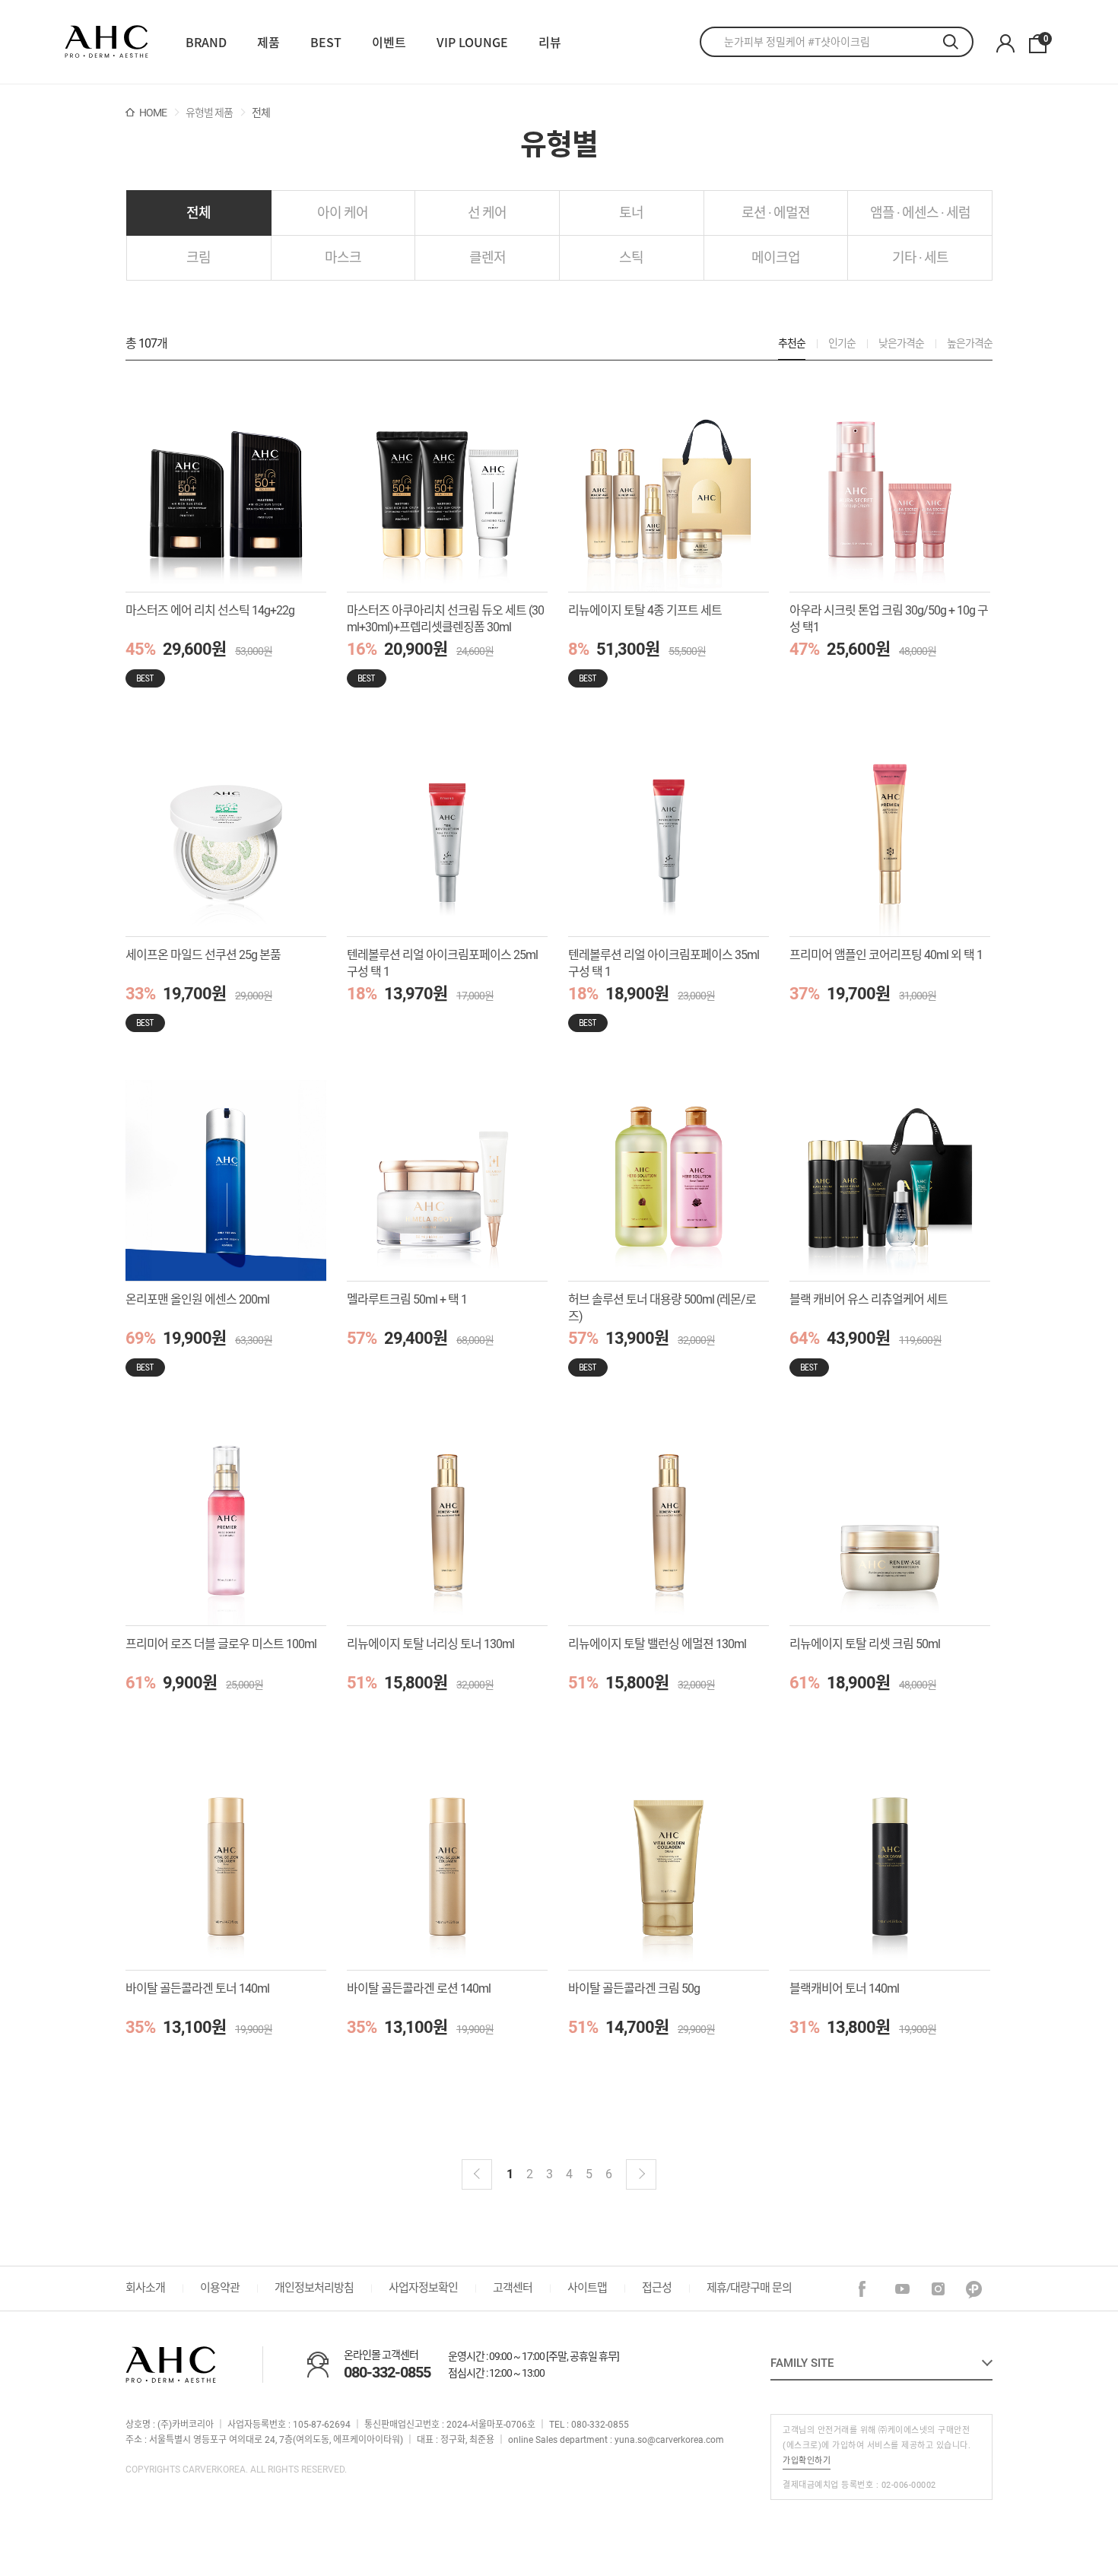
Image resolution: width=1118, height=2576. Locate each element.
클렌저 (488, 257)
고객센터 (513, 2288)
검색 (958, 42)
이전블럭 (477, 2174)
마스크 (343, 257)
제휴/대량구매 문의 (749, 2288)
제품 (268, 42)
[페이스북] (867, 2290)
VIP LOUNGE (472, 42)
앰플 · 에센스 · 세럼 (920, 213)
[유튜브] (903, 2290)
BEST (326, 42)
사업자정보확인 (423, 2288)
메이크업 (776, 257)
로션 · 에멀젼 (776, 213)
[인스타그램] (939, 2290)
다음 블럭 (641, 2174)
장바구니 (1045, 40)
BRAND (206, 42)
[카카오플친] (975, 2290)
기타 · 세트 (920, 257)
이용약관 (220, 2288)
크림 (199, 257)
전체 (199, 213)
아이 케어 (343, 213)
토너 (631, 213)
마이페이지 (1005, 44)
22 (106, 42)
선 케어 (487, 213)
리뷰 (550, 42)
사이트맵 (587, 2288)
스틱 (631, 257)
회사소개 (145, 2288)
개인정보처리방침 (314, 2288)
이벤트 (389, 42)
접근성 (657, 2288)
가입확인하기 (807, 2461)
